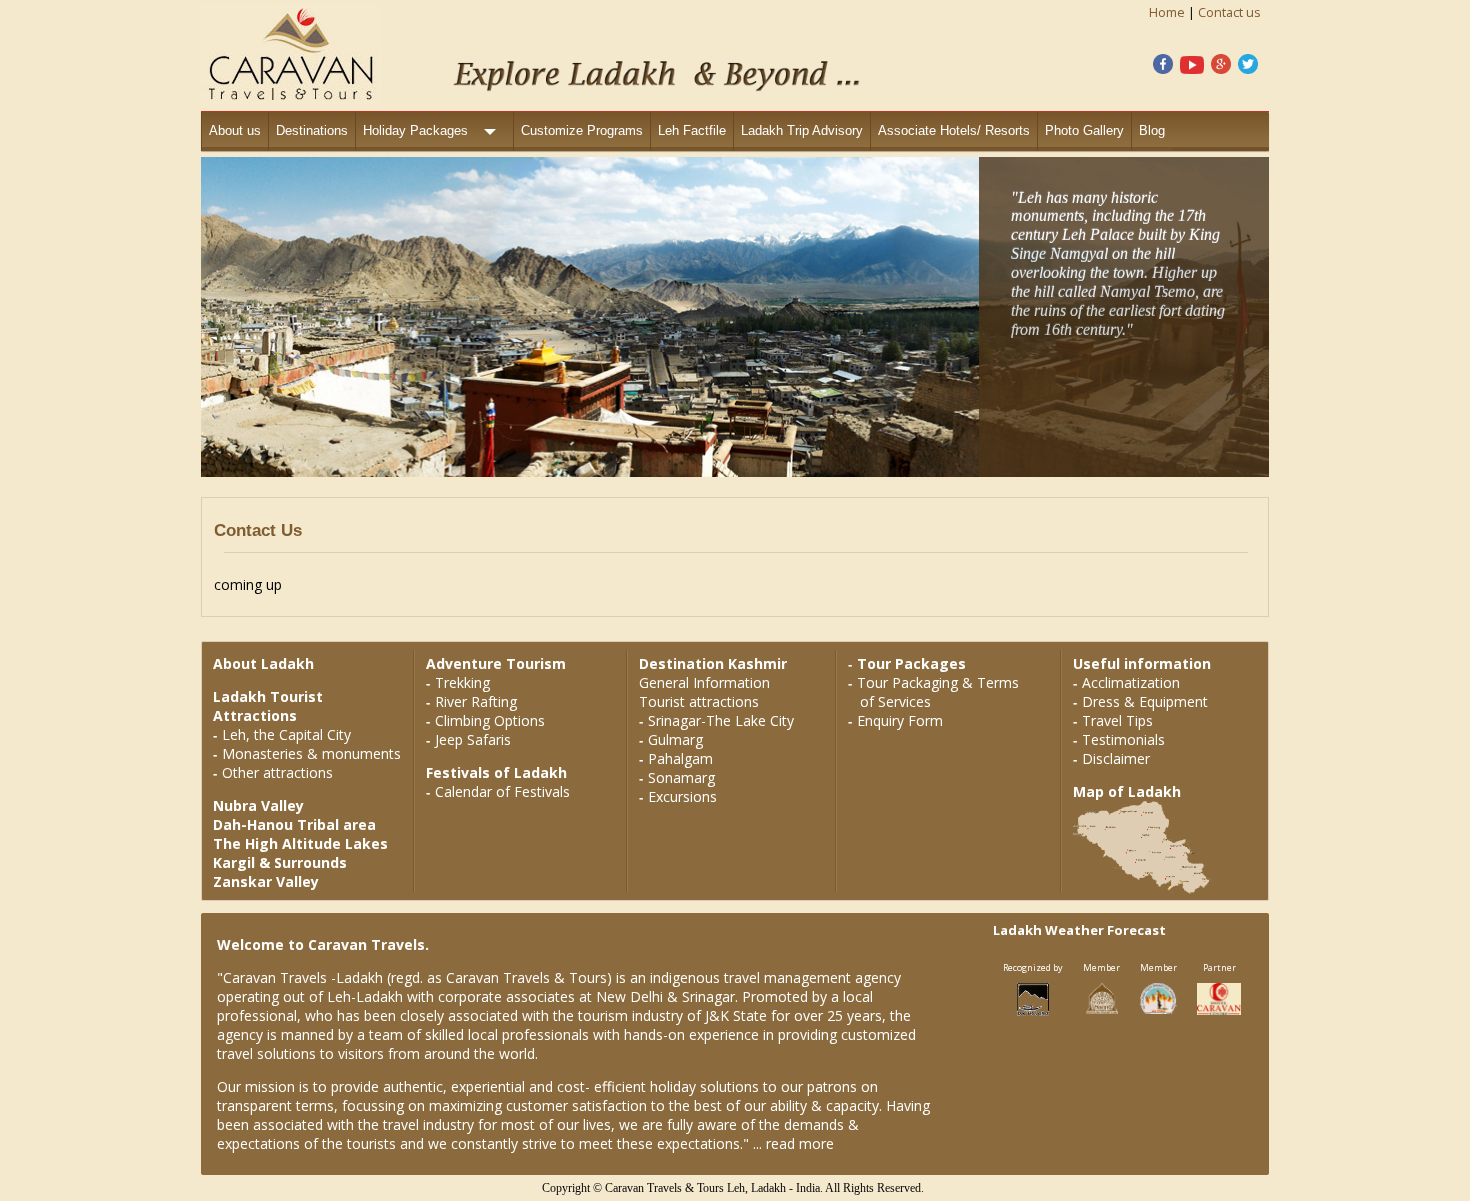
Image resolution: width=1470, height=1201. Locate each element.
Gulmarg (675, 739)
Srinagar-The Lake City (721, 720)
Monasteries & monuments (311, 753)
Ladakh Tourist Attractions (268, 706)
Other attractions (277, 772)
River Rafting (476, 701)
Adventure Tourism (496, 663)
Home (1167, 12)
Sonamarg (681, 777)
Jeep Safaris (473, 739)
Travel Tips (1117, 720)
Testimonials (1123, 739)
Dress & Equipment (1145, 701)
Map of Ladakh (1127, 791)
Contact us (1229, 12)
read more (800, 1143)
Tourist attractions (699, 701)
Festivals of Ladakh (496, 772)
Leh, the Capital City (286, 734)
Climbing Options (490, 720)
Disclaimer (1116, 758)
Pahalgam (680, 758)
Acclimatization (1131, 682)
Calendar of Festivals (502, 791)
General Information (704, 682)
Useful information (1142, 663)
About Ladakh (263, 663)
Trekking (462, 682)
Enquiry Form (900, 720)
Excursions (682, 796)
